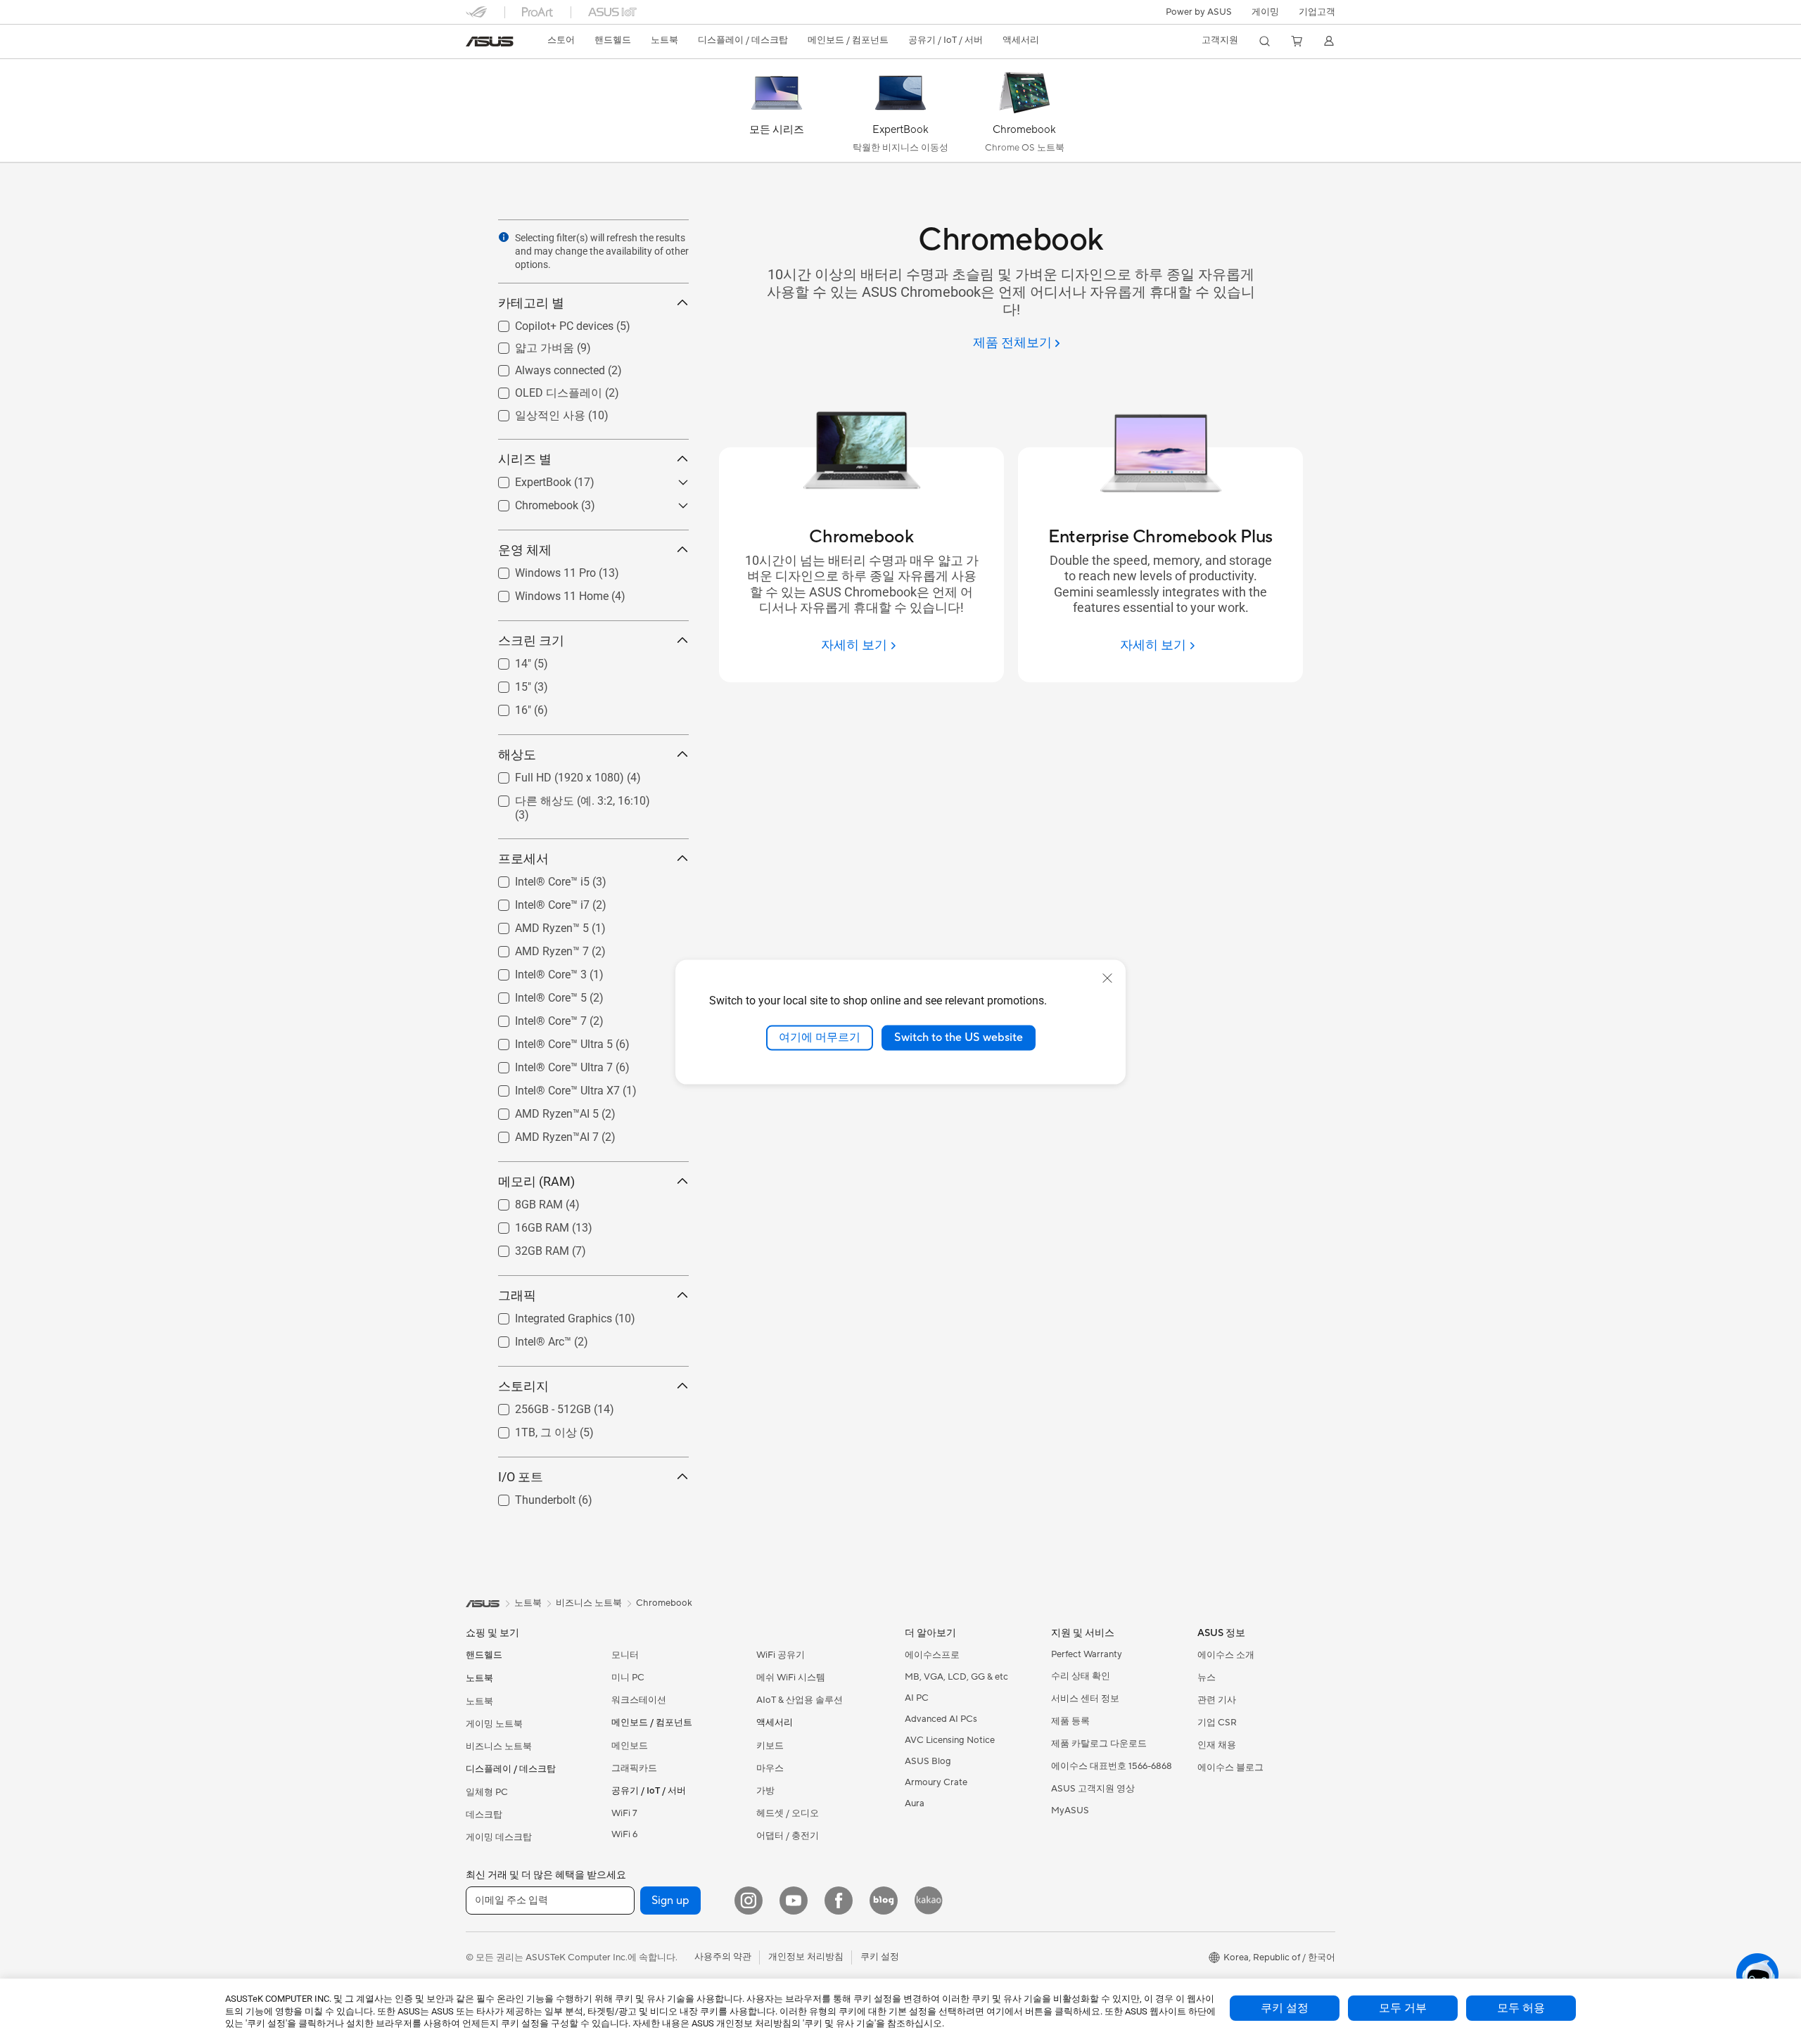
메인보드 (630, 1746)
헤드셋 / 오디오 (788, 1813)
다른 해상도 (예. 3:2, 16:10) (566, 797)
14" (506, 660)
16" (506, 707)
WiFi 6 (624, 1834)
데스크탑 (484, 1815)
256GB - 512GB (536, 1406)
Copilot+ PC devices (547, 322)
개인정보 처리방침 (806, 1957)
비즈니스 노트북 (499, 1746)
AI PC (917, 1698)
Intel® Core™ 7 (534, 1017)
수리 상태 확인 (1081, 1676)
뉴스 (1207, 1678)
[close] (1107, 978)
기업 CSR (1217, 1723)
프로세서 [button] (523, 858)
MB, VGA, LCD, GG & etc (956, 1677)
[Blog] (884, 1901)
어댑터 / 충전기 (788, 1836)
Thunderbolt (528, 1496)
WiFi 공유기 (781, 1655)
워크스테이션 (639, 1700)
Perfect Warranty (1087, 1654)
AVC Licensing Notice (950, 1740)
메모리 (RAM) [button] (536, 1181)
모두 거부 (1403, 2008)
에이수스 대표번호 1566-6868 (1112, 1766)
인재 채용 (1217, 1745)
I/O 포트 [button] (521, 1477)
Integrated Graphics (547, 1315)
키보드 (770, 1746)
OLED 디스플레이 (542, 389)
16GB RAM (525, 1224)
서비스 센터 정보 (1085, 1699)
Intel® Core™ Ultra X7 (551, 1087)
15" (506, 683)
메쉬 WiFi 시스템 (791, 1678)
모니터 (625, 1655)
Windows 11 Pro (539, 569)
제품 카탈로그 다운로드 (1099, 1744)
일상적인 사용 (533, 412)
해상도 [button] (517, 754)
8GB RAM (522, 1201)
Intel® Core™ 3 (534, 971)
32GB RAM (525, 1247)
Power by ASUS (1199, 12)
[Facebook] (839, 1901)
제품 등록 (1070, 1721)
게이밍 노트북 (494, 1724)
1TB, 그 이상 (529, 1429)
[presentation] (504, 237)
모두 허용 (1521, 2008)
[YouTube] (794, 1901)
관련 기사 (1217, 1700)
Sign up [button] (670, 1901)
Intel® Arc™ (526, 1338)
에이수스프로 (932, 1655)
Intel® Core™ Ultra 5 (547, 1041)
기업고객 (1317, 12)
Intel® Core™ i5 (535, 878)
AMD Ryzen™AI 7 (540, 1133)
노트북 (479, 1701)
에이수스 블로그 (1230, 1768)
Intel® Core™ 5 (534, 994)
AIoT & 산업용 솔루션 (800, 1700)
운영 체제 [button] (525, 550)
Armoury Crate (936, 1782)
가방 (765, 1791)
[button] (1265, 12)
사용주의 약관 (723, 1957)
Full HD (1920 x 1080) (553, 774)
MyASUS (1070, 1810)
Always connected (543, 367)
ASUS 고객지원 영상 (1093, 1789)
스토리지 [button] (523, 1386)
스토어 (561, 40)
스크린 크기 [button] (531, 640)
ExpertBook (526, 479)
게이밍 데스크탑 (499, 1837)
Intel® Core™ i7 (535, 901)
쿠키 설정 (1285, 2008)
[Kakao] (929, 1901)
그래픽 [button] (517, 1295)
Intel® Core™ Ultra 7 (547, 1064)
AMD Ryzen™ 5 (535, 925)
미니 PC (628, 1678)
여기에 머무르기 (820, 1037)
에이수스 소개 (1226, 1655)
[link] (490, 41)
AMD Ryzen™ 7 (535, 948)
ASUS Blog (928, 1761)
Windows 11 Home (545, 593)
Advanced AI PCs (941, 1719)
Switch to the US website (959, 1037)
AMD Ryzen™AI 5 (540, 1110)
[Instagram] (749, 1901)
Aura (915, 1803)
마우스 (770, 1768)
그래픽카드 (634, 1768)
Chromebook (530, 502)
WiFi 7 (624, 1813)
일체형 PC (487, 1792)
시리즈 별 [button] (525, 459)
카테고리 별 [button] (531, 303)
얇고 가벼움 (528, 344)
